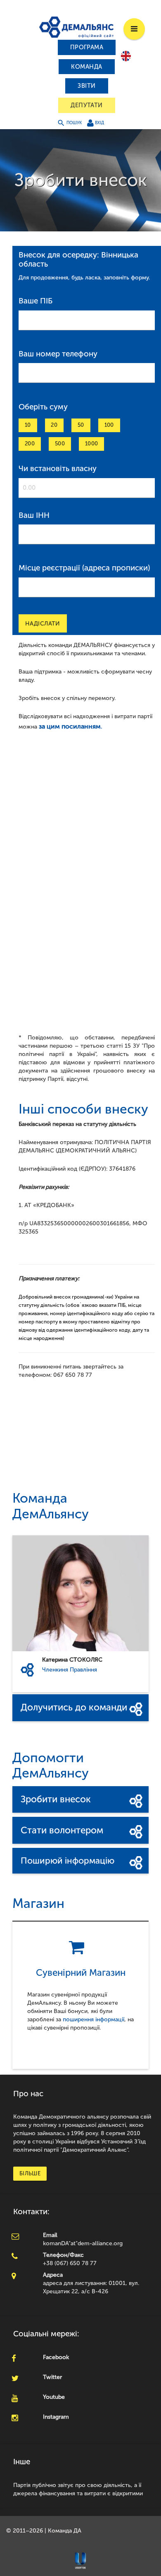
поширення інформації (94, 2019)
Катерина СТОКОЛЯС (72, 1660)
